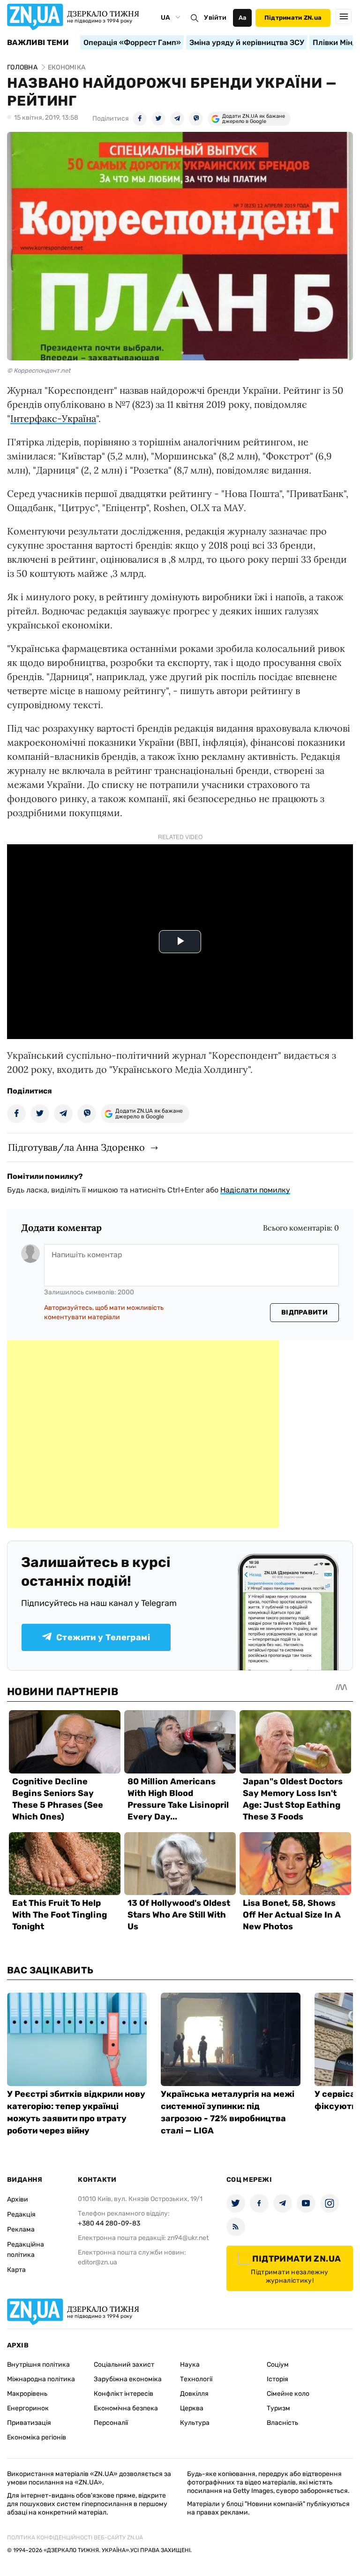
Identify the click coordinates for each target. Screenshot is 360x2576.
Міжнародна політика (41, 2379)
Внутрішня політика (38, 2365)
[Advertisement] (143, 1434)
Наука (190, 2365)
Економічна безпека (126, 2408)
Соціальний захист (124, 2365)
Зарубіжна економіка (128, 2379)
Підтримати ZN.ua (293, 18)
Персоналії (111, 2423)
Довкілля (194, 2394)
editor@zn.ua (97, 2262)
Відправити (304, 1312)
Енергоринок (28, 2408)
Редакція (21, 2214)
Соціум (278, 2365)
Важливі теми (38, 43)
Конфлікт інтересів (124, 2394)
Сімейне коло (288, 2394)
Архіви (18, 2199)
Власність (282, 2423)
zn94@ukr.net (188, 2238)
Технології (196, 2379)
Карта (16, 2270)
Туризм (278, 2408)
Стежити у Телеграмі (103, 1637)
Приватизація (29, 2423)
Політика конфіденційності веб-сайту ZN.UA (75, 2538)
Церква (192, 2408)
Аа (243, 18)
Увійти (215, 18)
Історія (277, 2379)
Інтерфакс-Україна (53, 418)
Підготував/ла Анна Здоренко (76, 1147)
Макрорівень (27, 2394)
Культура (195, 2423)
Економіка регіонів (37, 2437)
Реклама (21, 2229)
